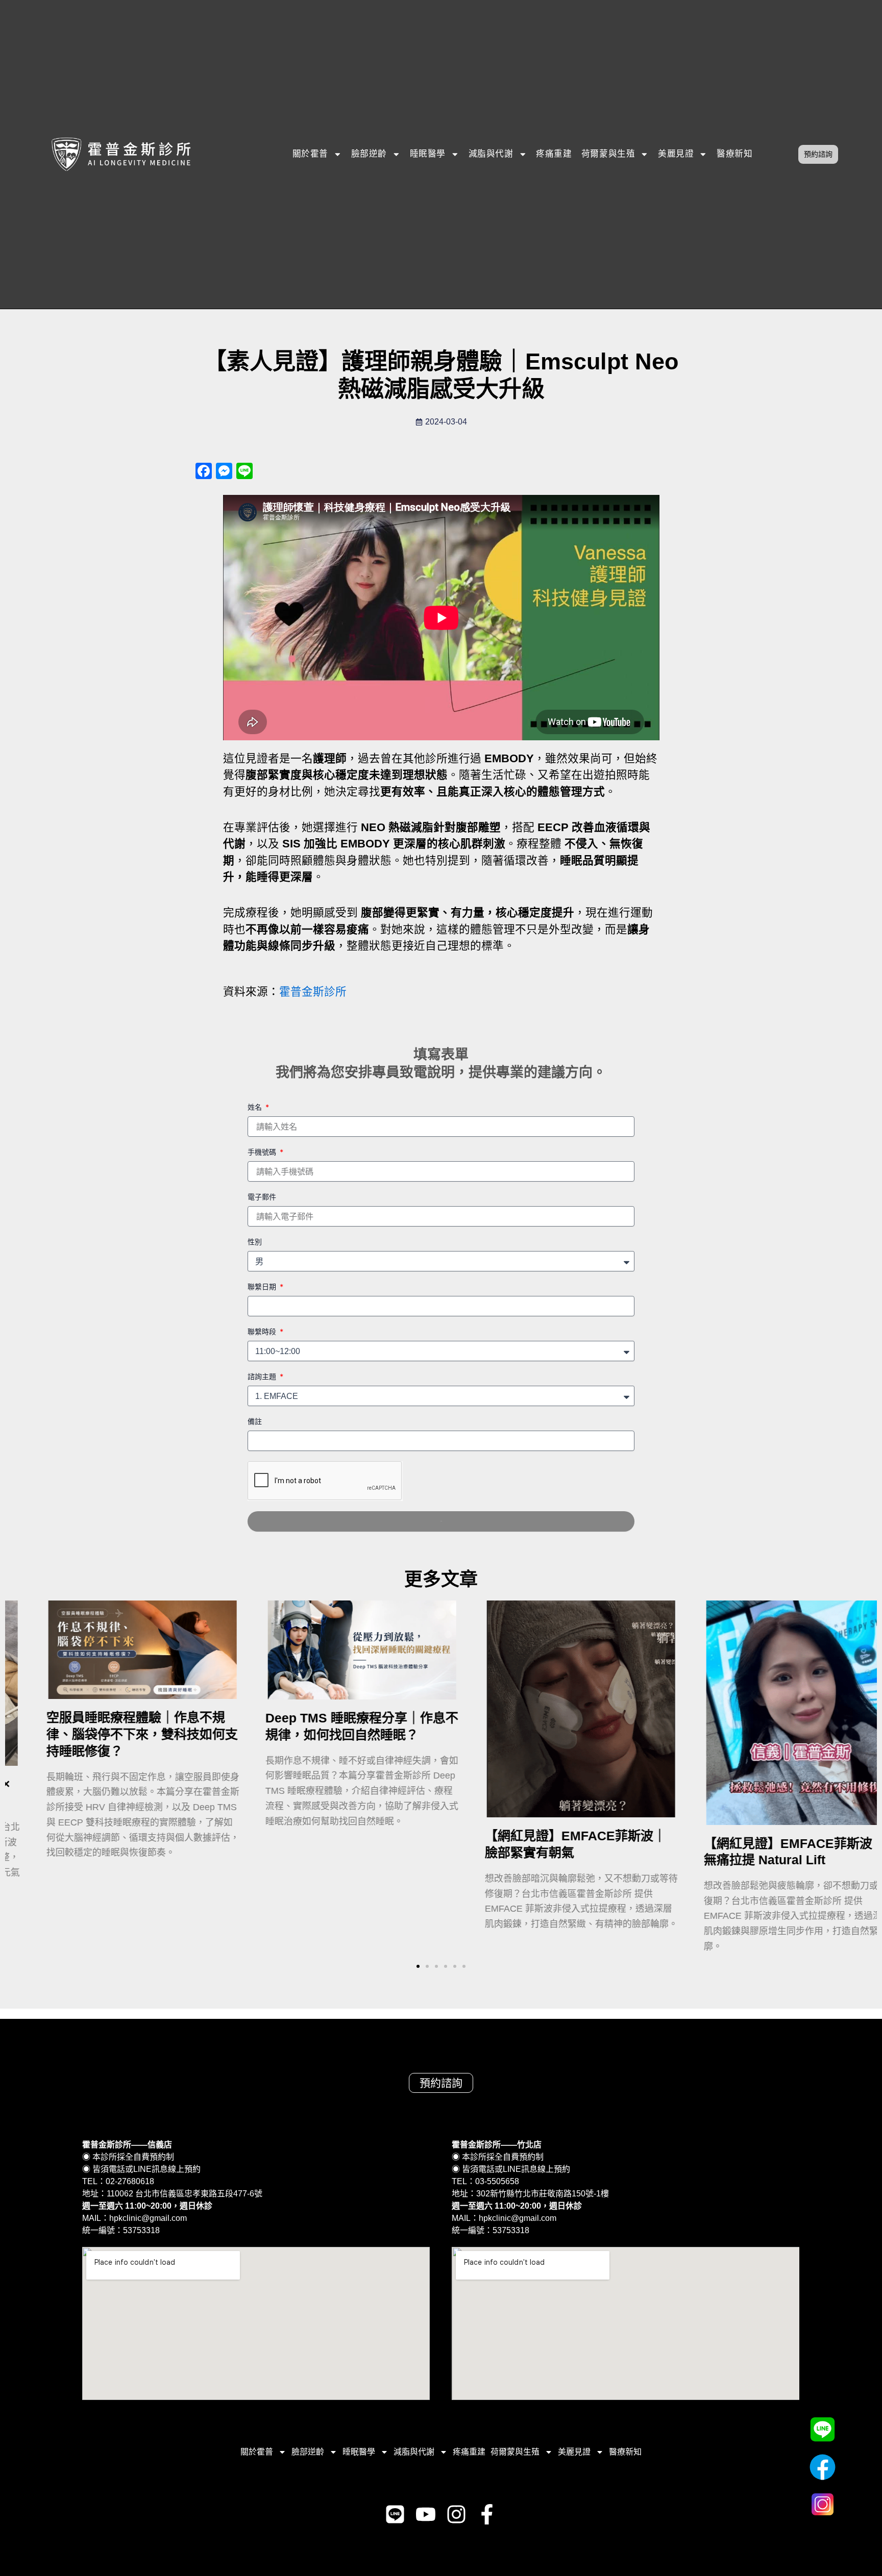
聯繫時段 (263, 1331)
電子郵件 (262, 1197)
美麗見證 (676, 154)
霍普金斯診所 (313, 992)
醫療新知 (734, 154)
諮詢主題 (263, 1376)
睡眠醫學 (428, 154)
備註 (255, 1421)
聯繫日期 (263, 1286)
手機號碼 (263, 1152)
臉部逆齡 (369, 154)
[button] (418, 1966)
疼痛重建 (554, 154)
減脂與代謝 (491, 154)
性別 (255, 1242)
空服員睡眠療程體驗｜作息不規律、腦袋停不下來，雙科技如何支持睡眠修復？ (112, 1734)
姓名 (256, 1107)
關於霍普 (310, 154)
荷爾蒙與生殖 (608, 154)
